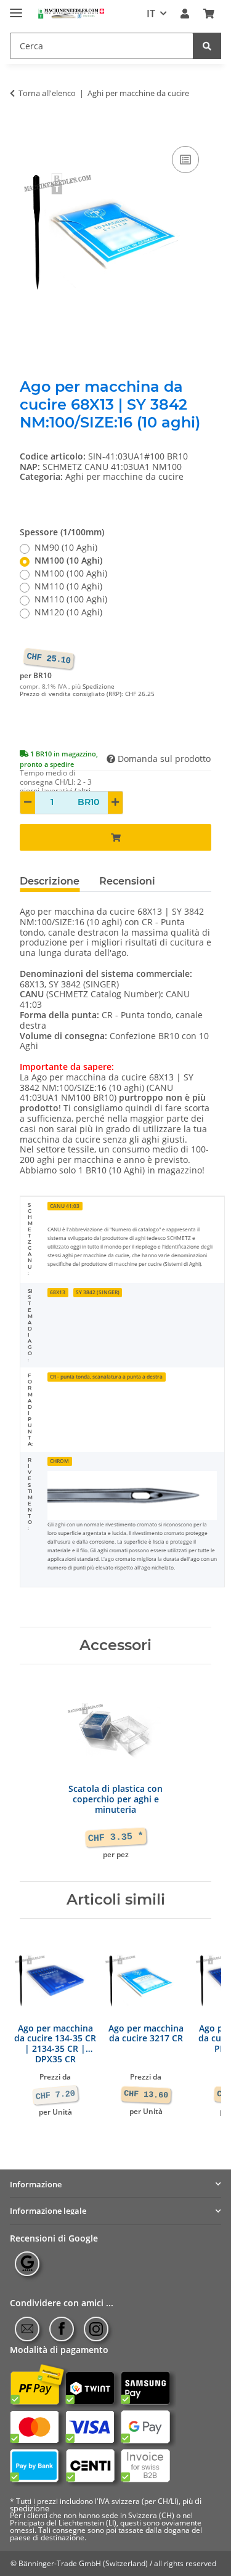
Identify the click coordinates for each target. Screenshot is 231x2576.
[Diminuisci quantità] (28, 803)
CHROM (59, 1461)
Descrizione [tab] (50, 881)
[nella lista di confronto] (185, 160)
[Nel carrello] (30, 129)
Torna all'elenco (47, 94)
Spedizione (99, 687)
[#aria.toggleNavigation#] (16, 8)
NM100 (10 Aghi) (68, 561)
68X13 (58, 1292)
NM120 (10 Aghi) (68, 613)
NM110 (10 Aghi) (68, 587)
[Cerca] (207, 46)
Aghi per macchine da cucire (124, 476)
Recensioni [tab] (127, 881)
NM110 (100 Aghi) (71, 600)
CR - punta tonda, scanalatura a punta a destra (106, 1376)
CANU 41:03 (65, 1206)
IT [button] (151, 14)
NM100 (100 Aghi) (71, 574)
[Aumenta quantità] (115, 803)
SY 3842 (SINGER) (98, 1292)
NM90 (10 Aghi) (66, 548)
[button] (185, 14)
